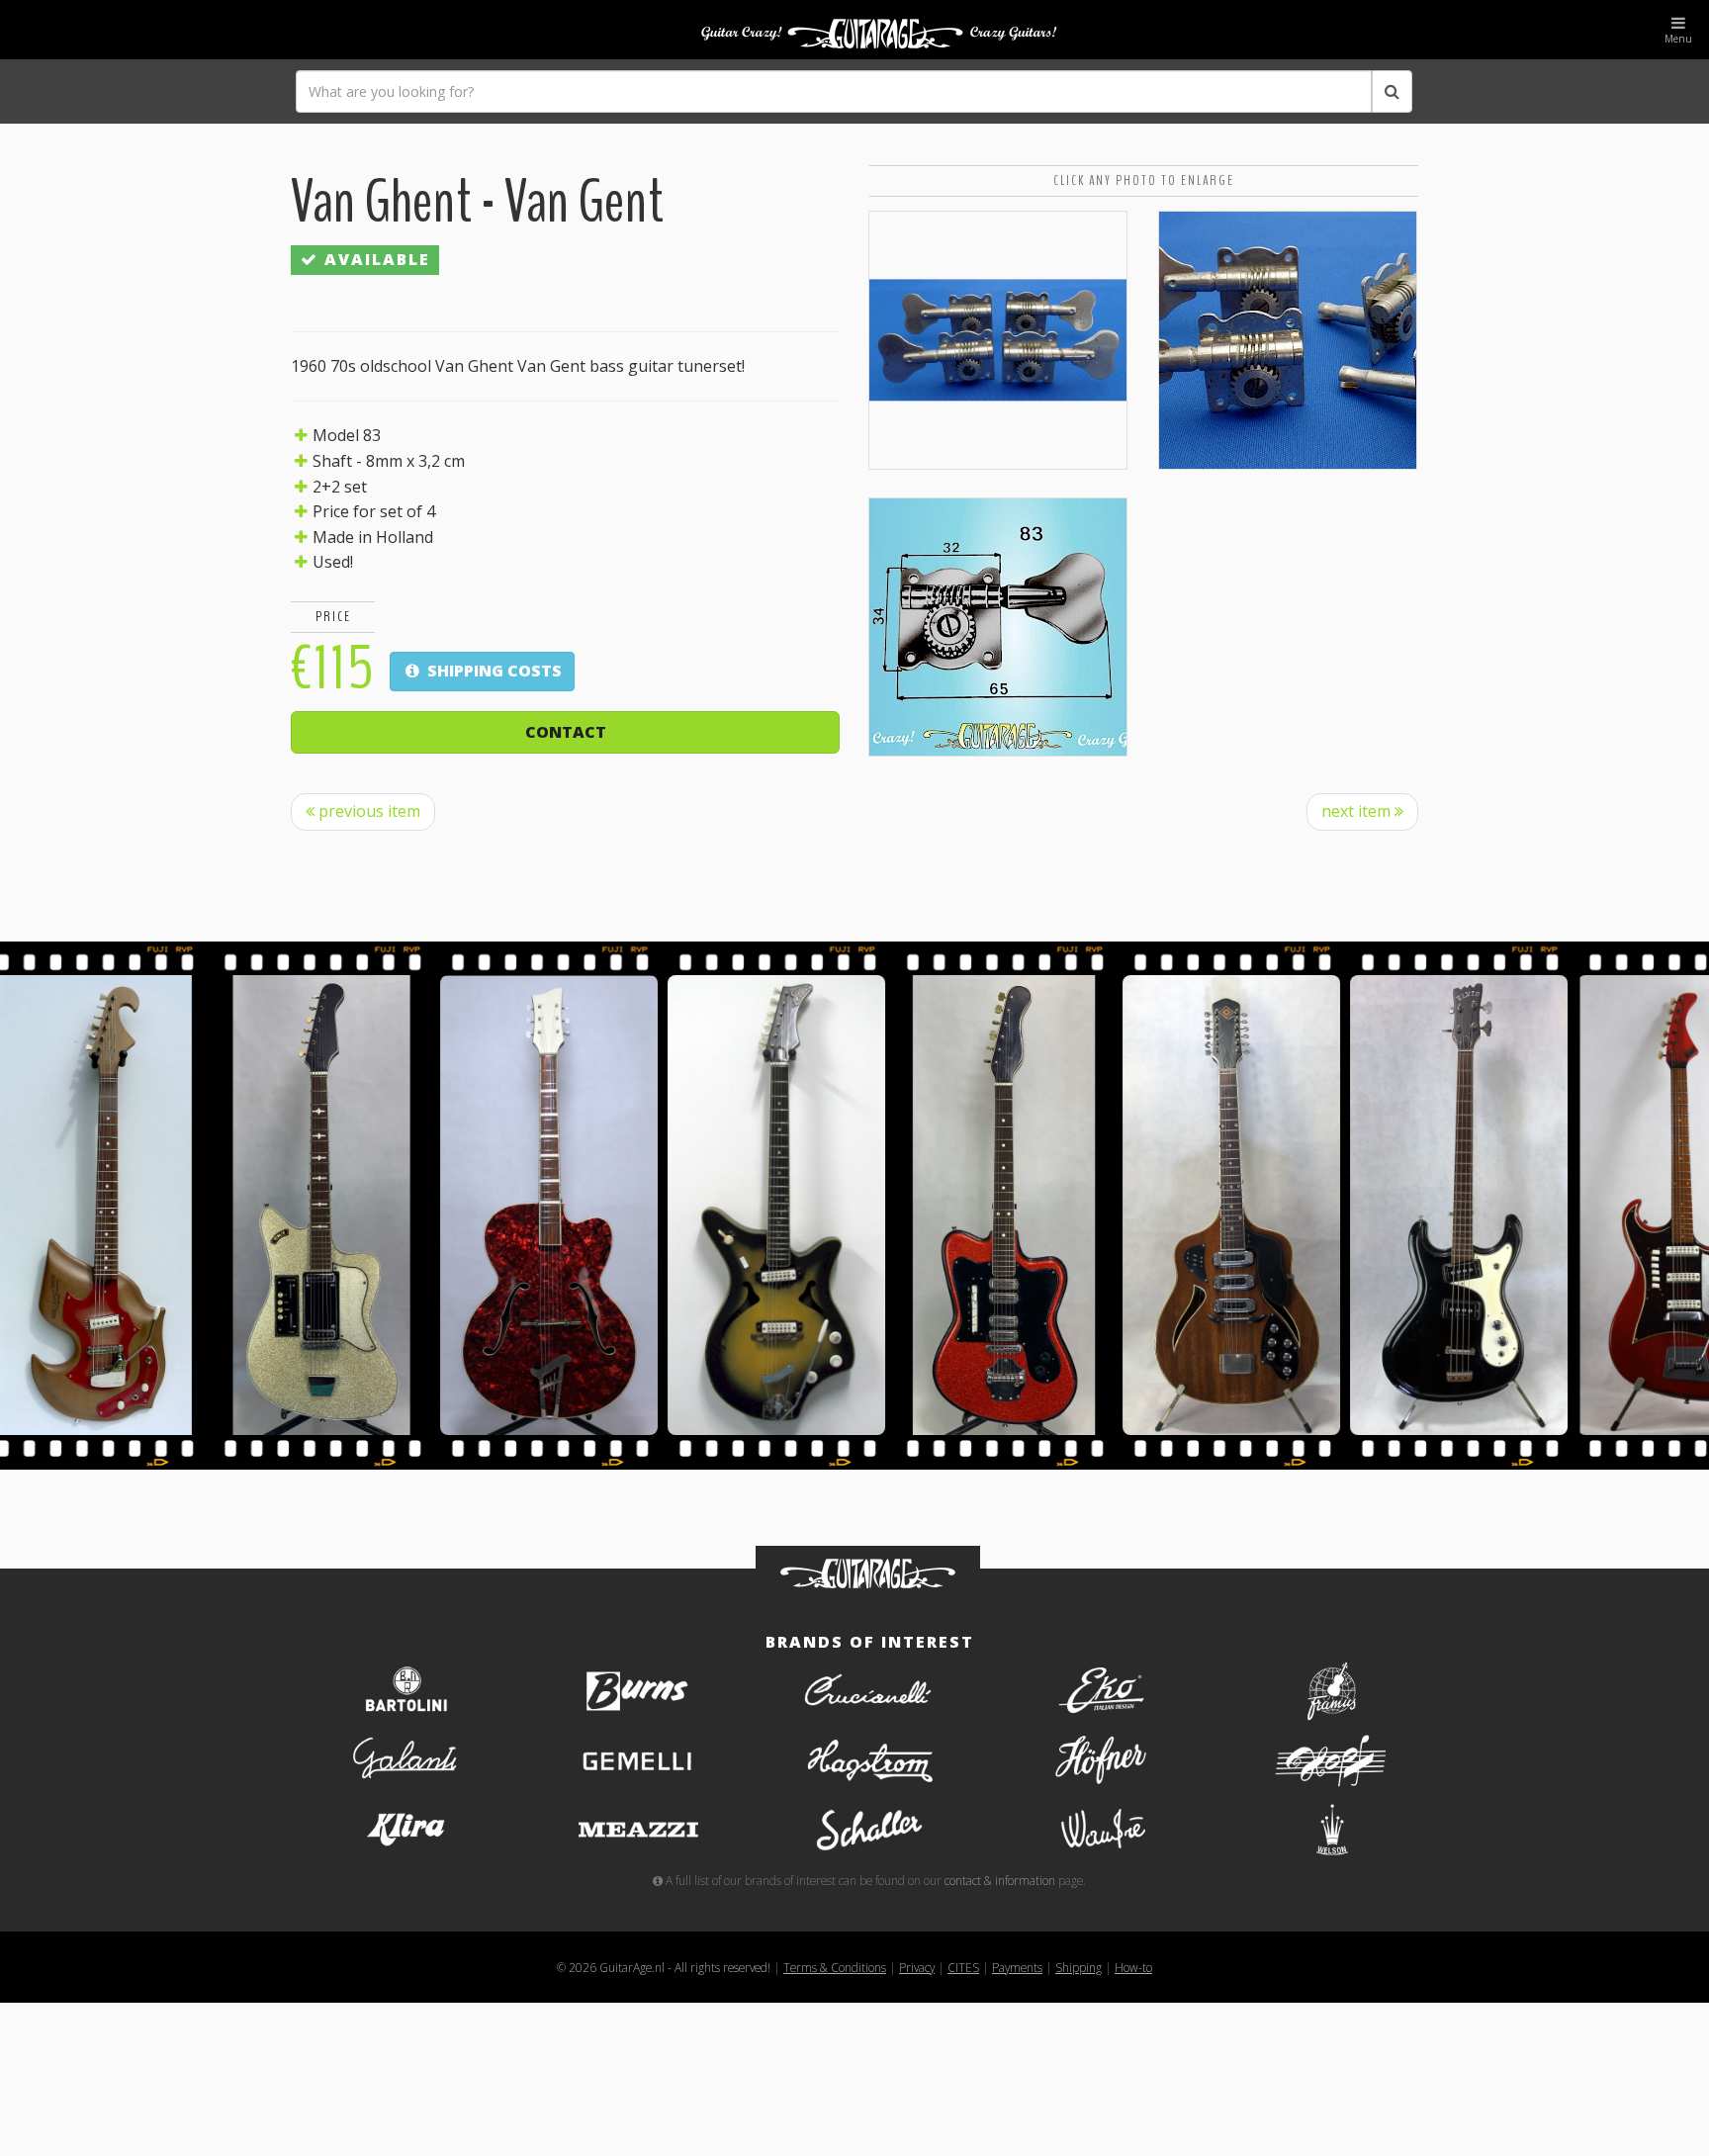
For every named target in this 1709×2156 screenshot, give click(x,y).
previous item (367, 811)
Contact (566, 732)
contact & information (1000, 1880)
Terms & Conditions (835, 1967)
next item (1358, 811)
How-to (1133, 1967)
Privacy (917, 1967)
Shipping (1079, 1967)
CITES (963, 1967)
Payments (1017, 1967)
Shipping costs (493, 671)
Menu (1678, 39)
